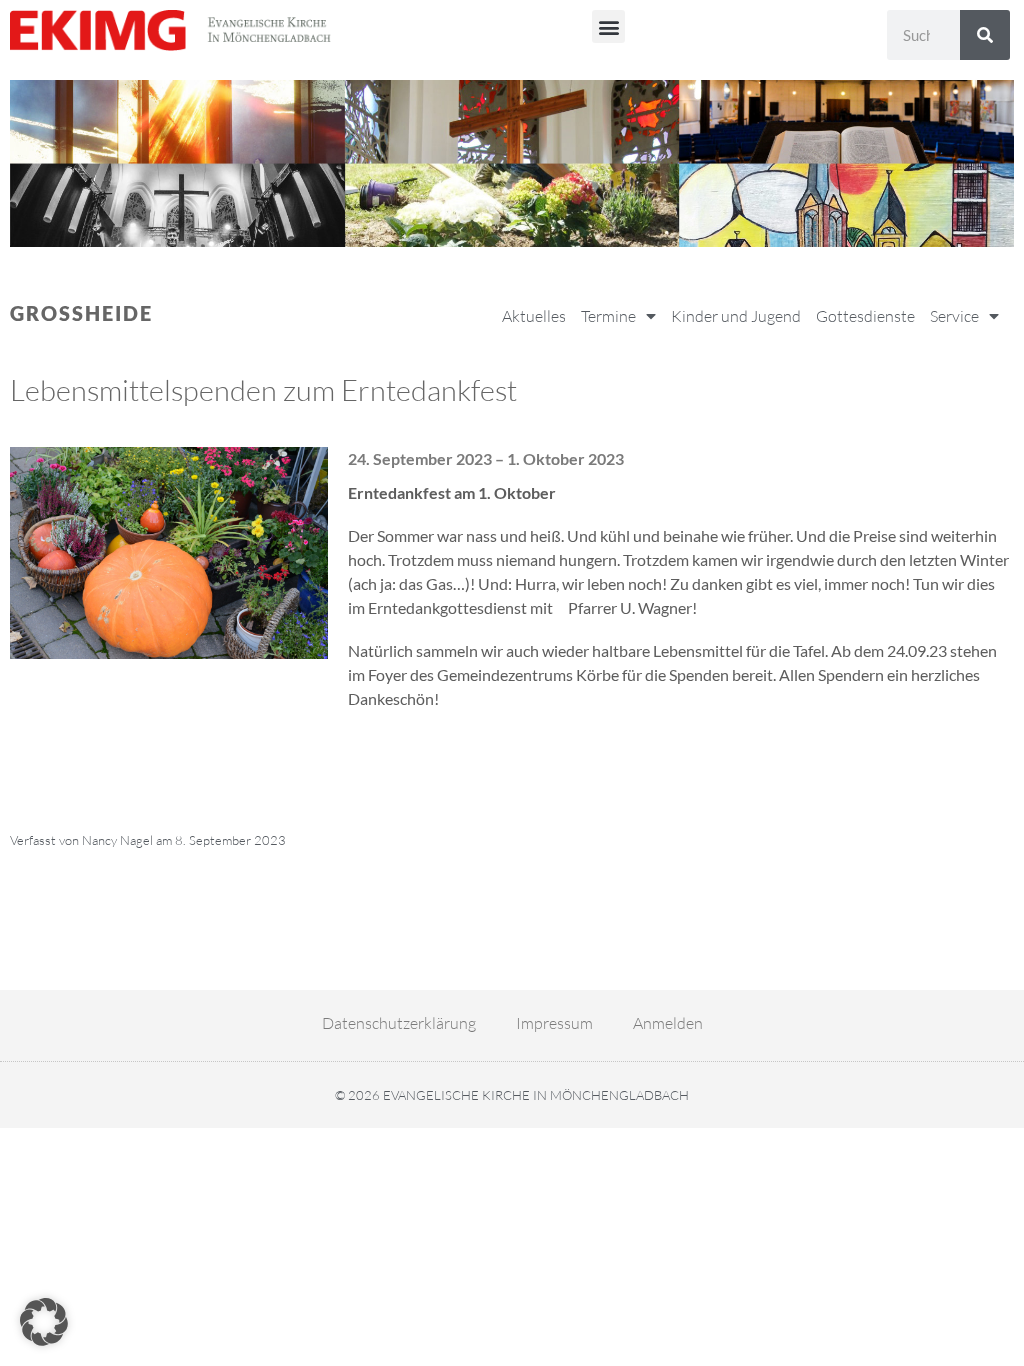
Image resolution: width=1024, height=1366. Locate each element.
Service (954, 316)
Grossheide (81, 313)
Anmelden (668, 1023)
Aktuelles (534, 316)
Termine (608, 316)
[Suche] (985, 35)
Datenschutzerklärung (399, 1023)
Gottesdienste (865, 316)
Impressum (554, 1023)
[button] (608, 26)
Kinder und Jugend (736, 316)
